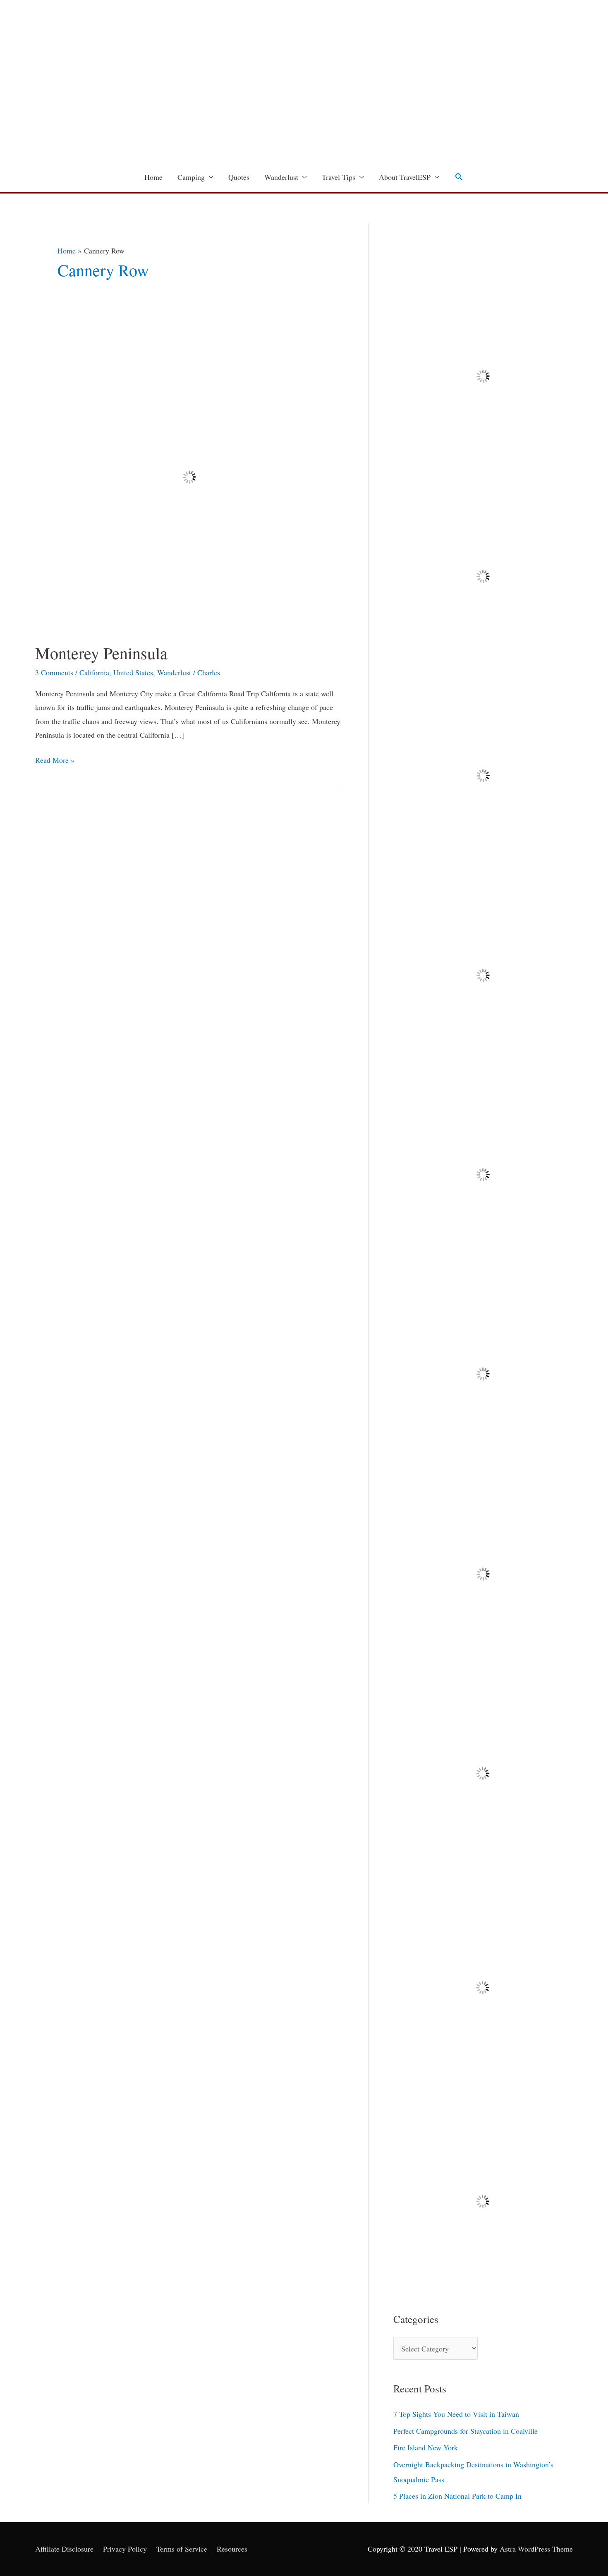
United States (133, 672)
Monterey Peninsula (101, 653)
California (94, 672)
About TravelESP (405, 177)
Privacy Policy (125, 2549)
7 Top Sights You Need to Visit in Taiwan (456, 2414)
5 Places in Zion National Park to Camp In (457, 2496)
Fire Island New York (426, 2447)
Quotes (239, 177)
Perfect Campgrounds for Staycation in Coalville (466, 2431)
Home (153, 177)
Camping (191, 177)
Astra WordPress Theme (536, 2549)
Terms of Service (182, 2549)
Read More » (55, 759)
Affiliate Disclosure (64, 2549)
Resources (232, 2549)
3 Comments (54, 672)
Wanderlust (281, 177)
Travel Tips (339, 177)
